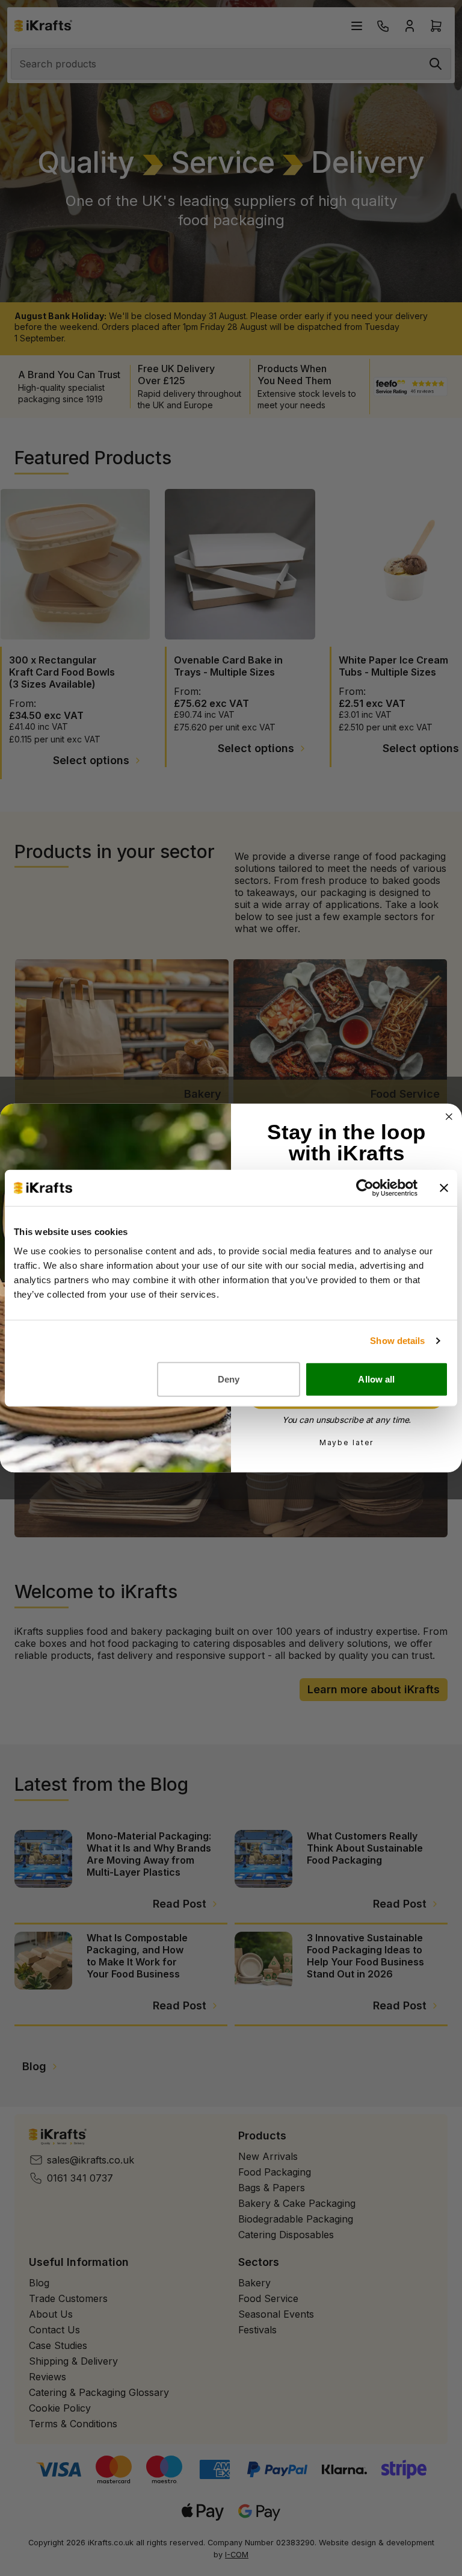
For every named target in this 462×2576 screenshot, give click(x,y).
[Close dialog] (449, 1117)
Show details (397, 1341)
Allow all (376, 1379)
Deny (229, 1379)
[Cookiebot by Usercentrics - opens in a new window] (365, 1188)
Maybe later (347, 1442)
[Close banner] (444, 1188)
